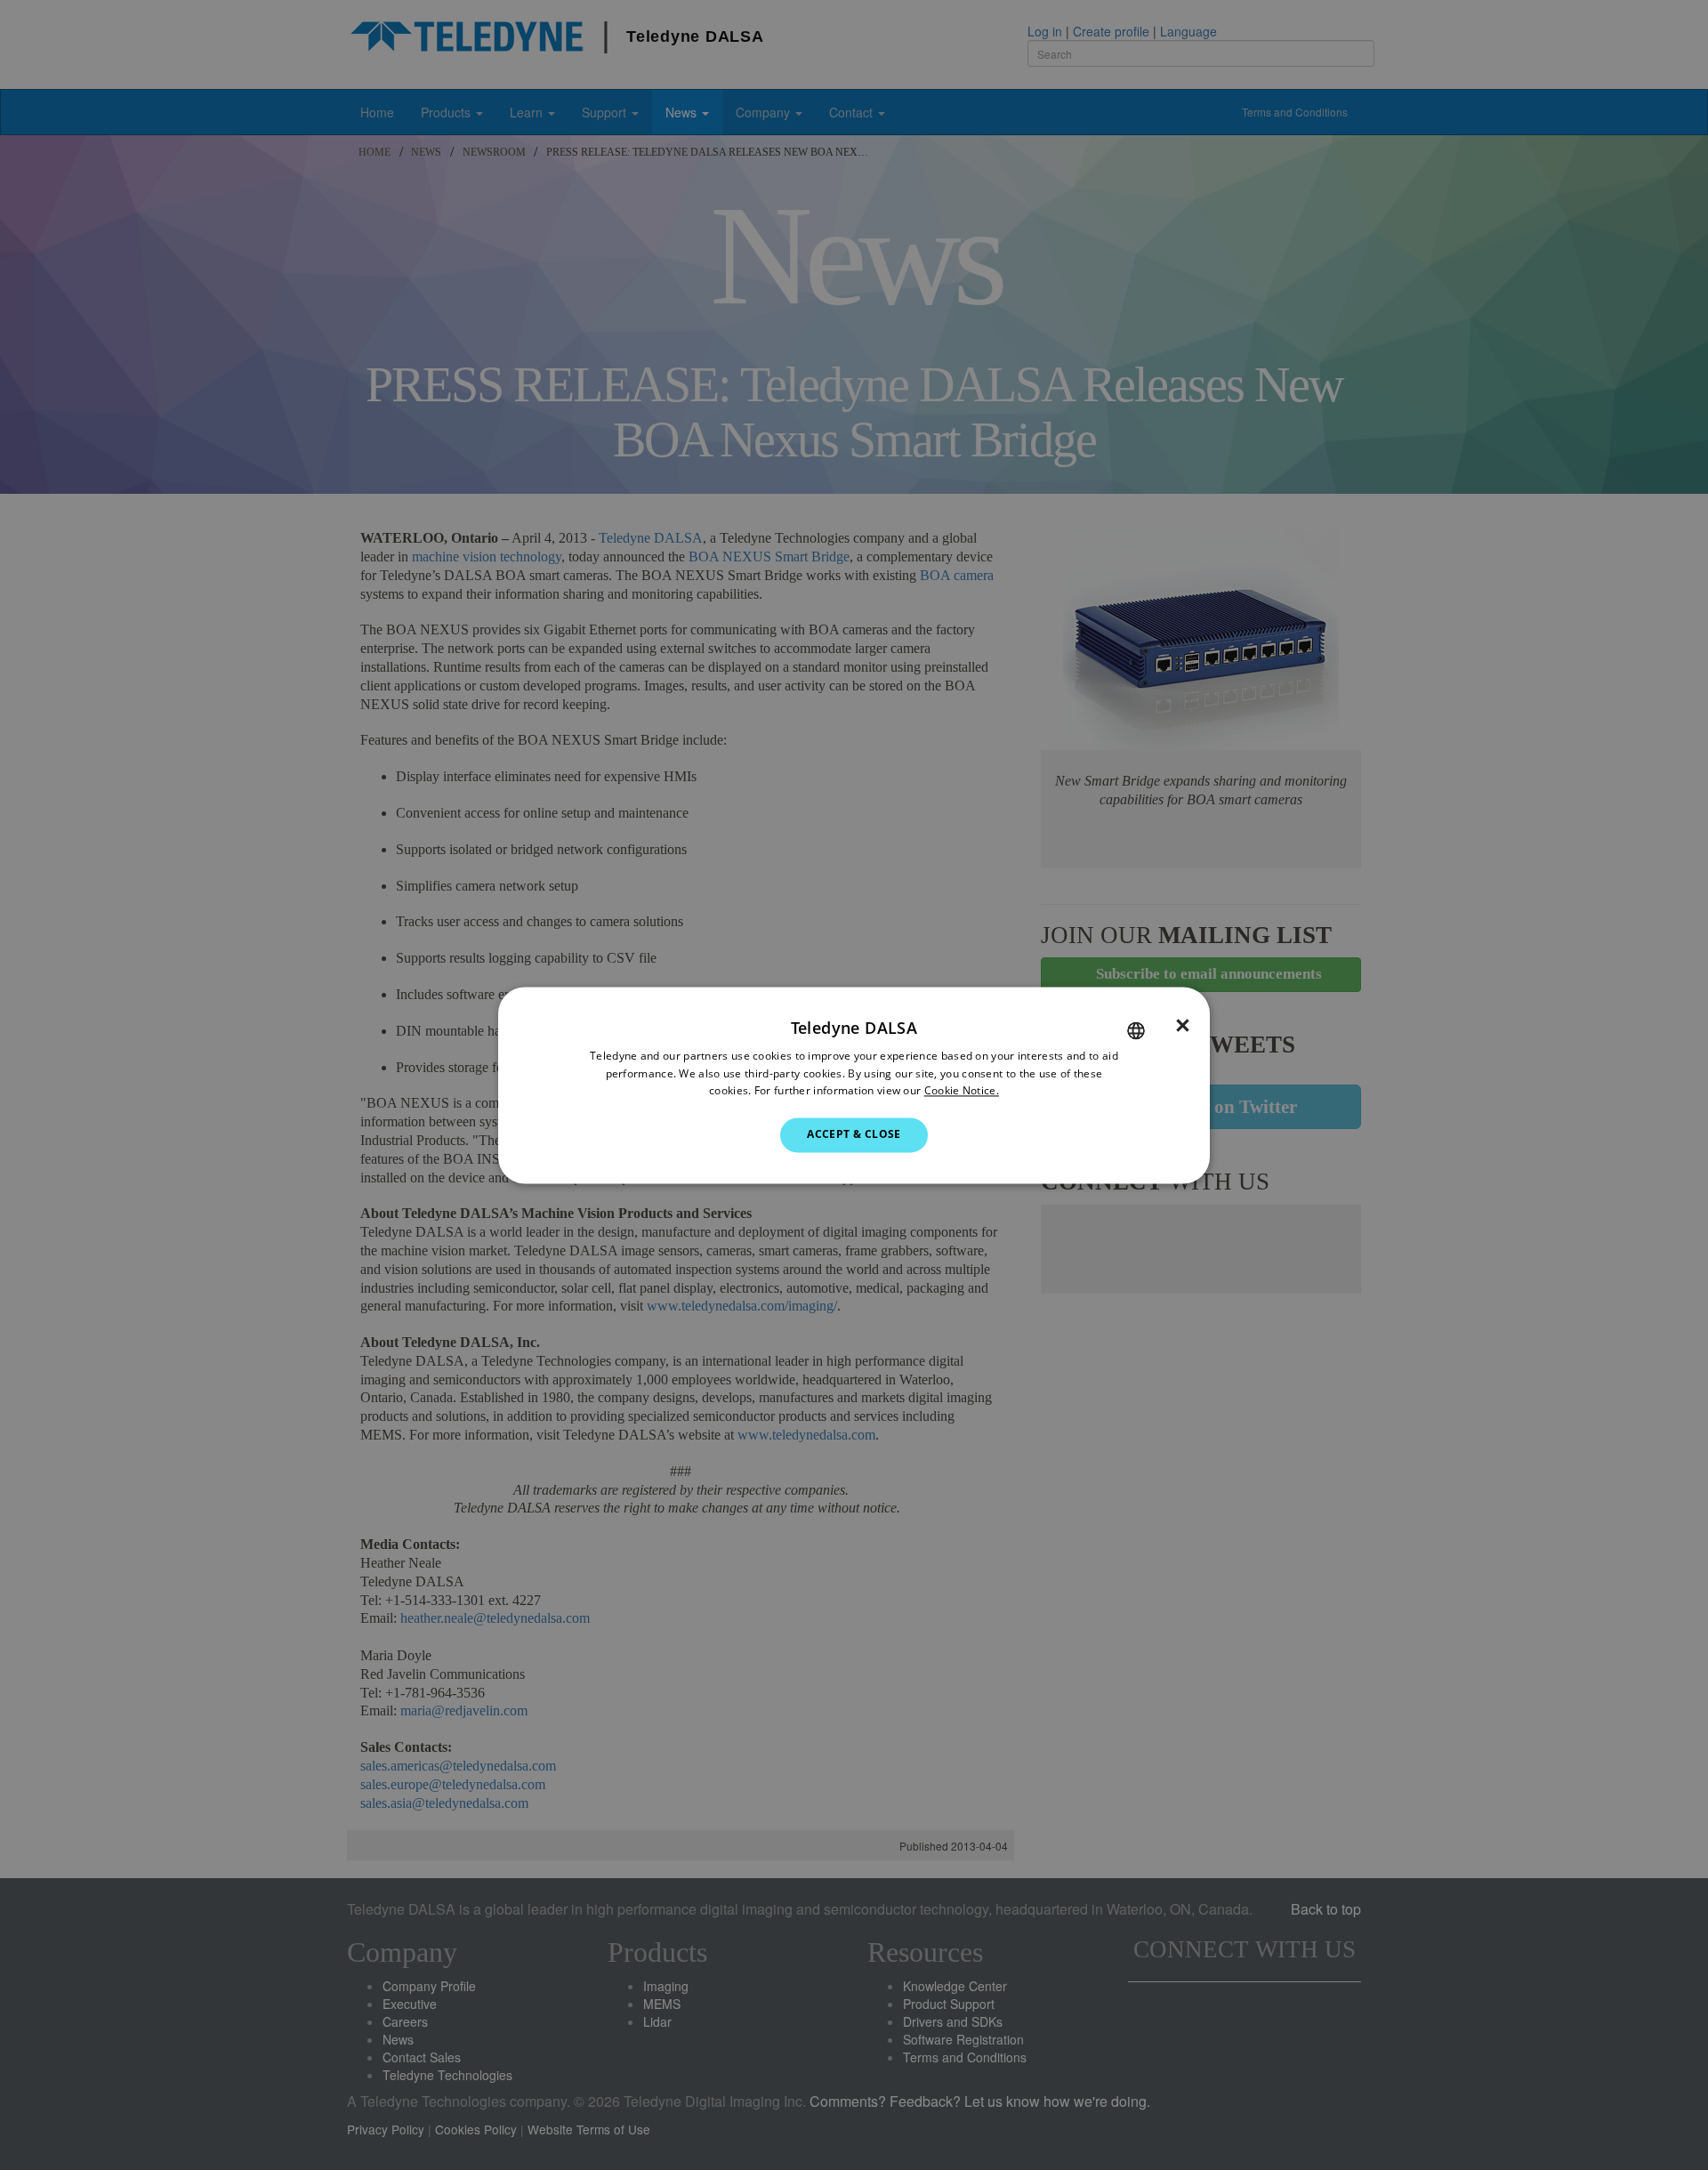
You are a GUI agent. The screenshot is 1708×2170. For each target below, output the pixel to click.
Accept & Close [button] (854, 1135)
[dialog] (854, 1085)
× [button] (1183, 1026)
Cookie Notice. (962, 1091)
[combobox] (1136, 1030)
